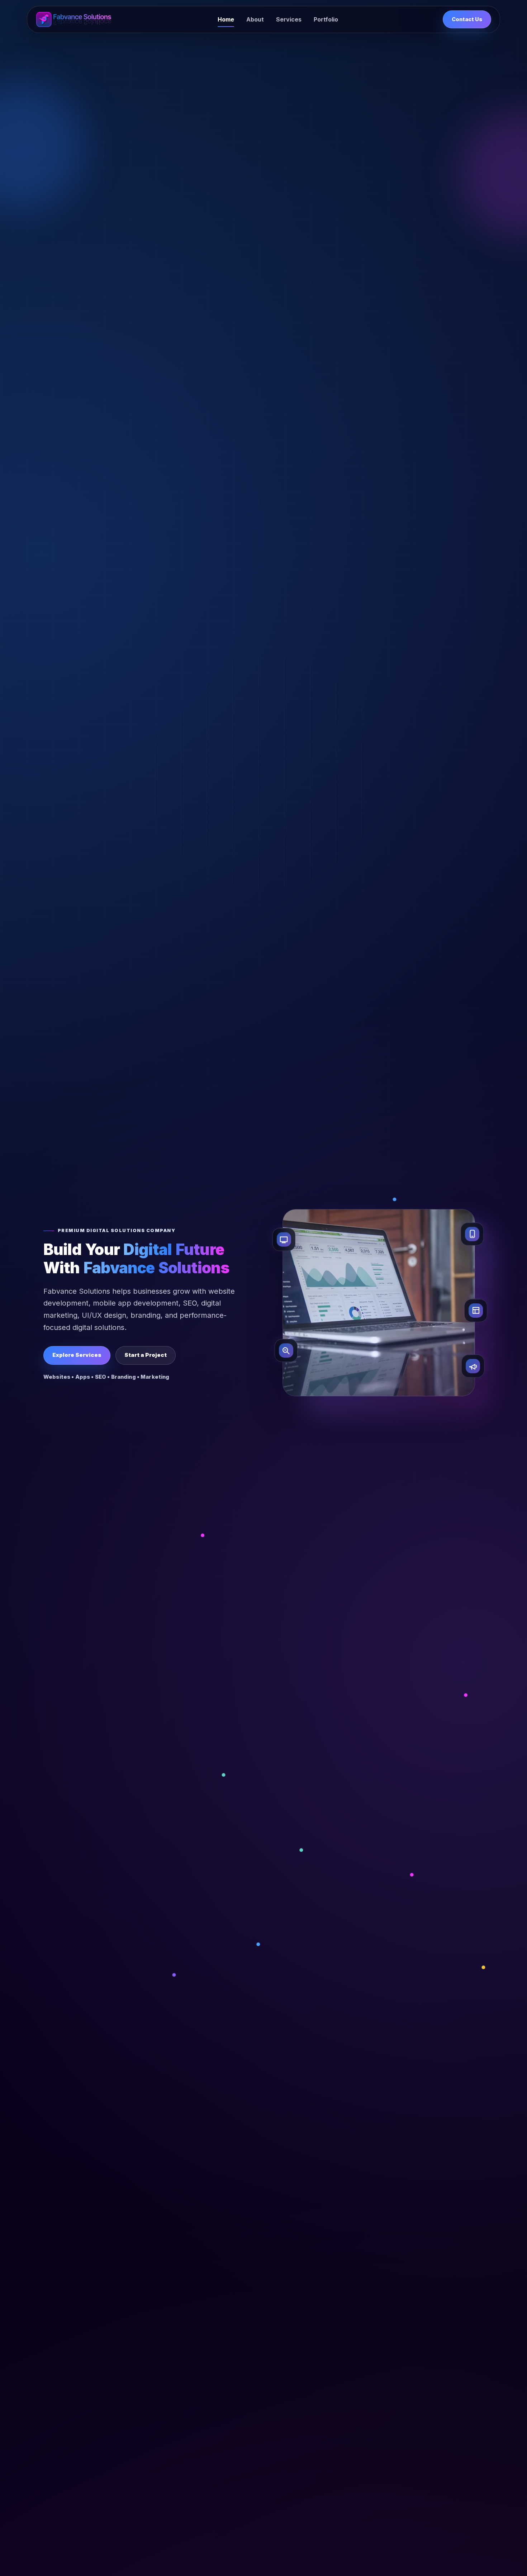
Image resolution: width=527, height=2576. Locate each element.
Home (226, 19)
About (255, 19)
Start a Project (146, 1355)
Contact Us (467, 19)
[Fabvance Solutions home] (74, 19)
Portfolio (326, 19)
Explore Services (77, 1355)
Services (289, 19)
